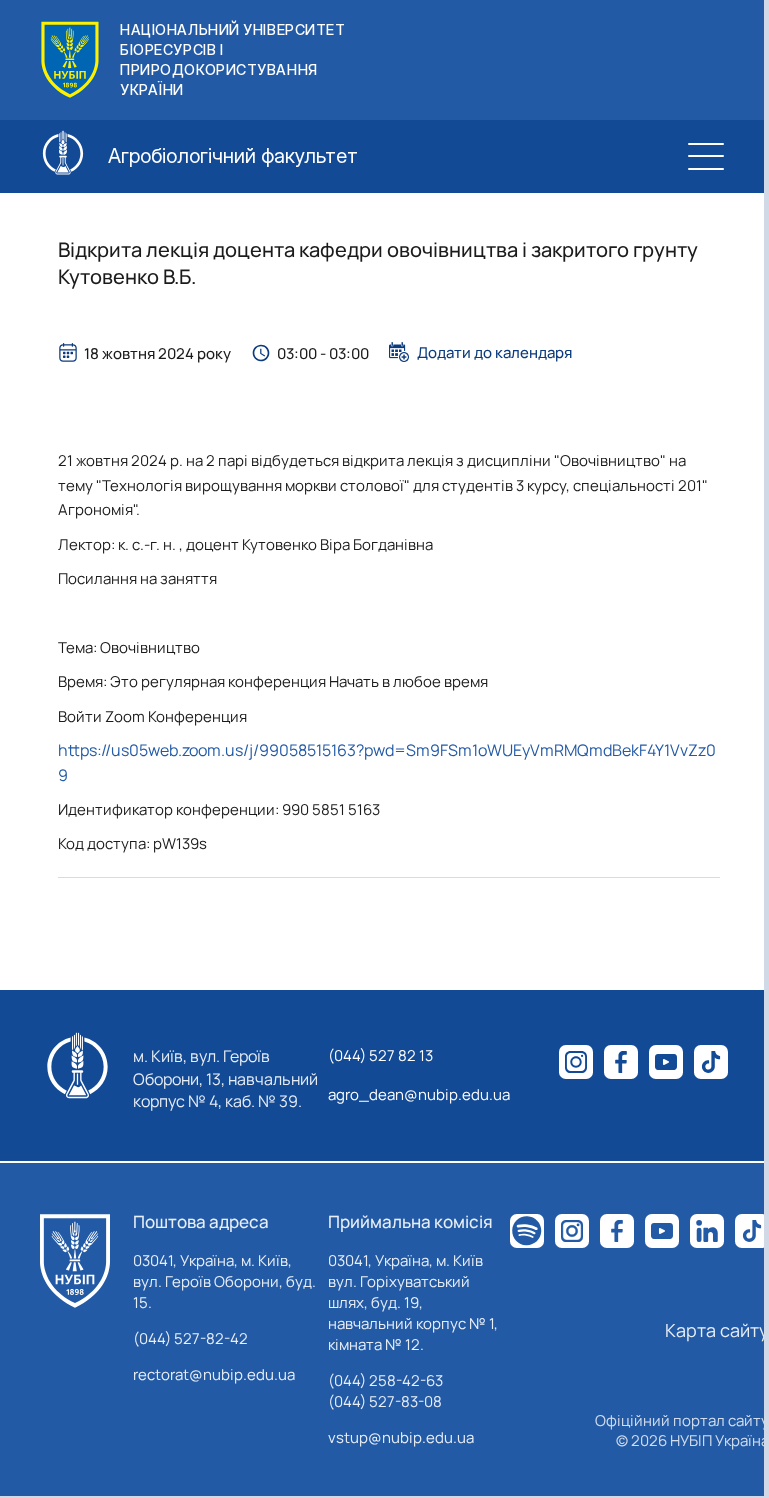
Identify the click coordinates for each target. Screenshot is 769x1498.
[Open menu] (706, 156)
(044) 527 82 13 (380, 1055)
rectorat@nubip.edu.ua (214, 1374)
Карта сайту (717, 1330)
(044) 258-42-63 (385, 1380)
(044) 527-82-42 (190, 1338)
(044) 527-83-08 (385, 1401)
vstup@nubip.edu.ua (401, 1437)
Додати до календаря (494, 352)
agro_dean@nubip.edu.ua (419, 1094)
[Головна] (75, 1261)
